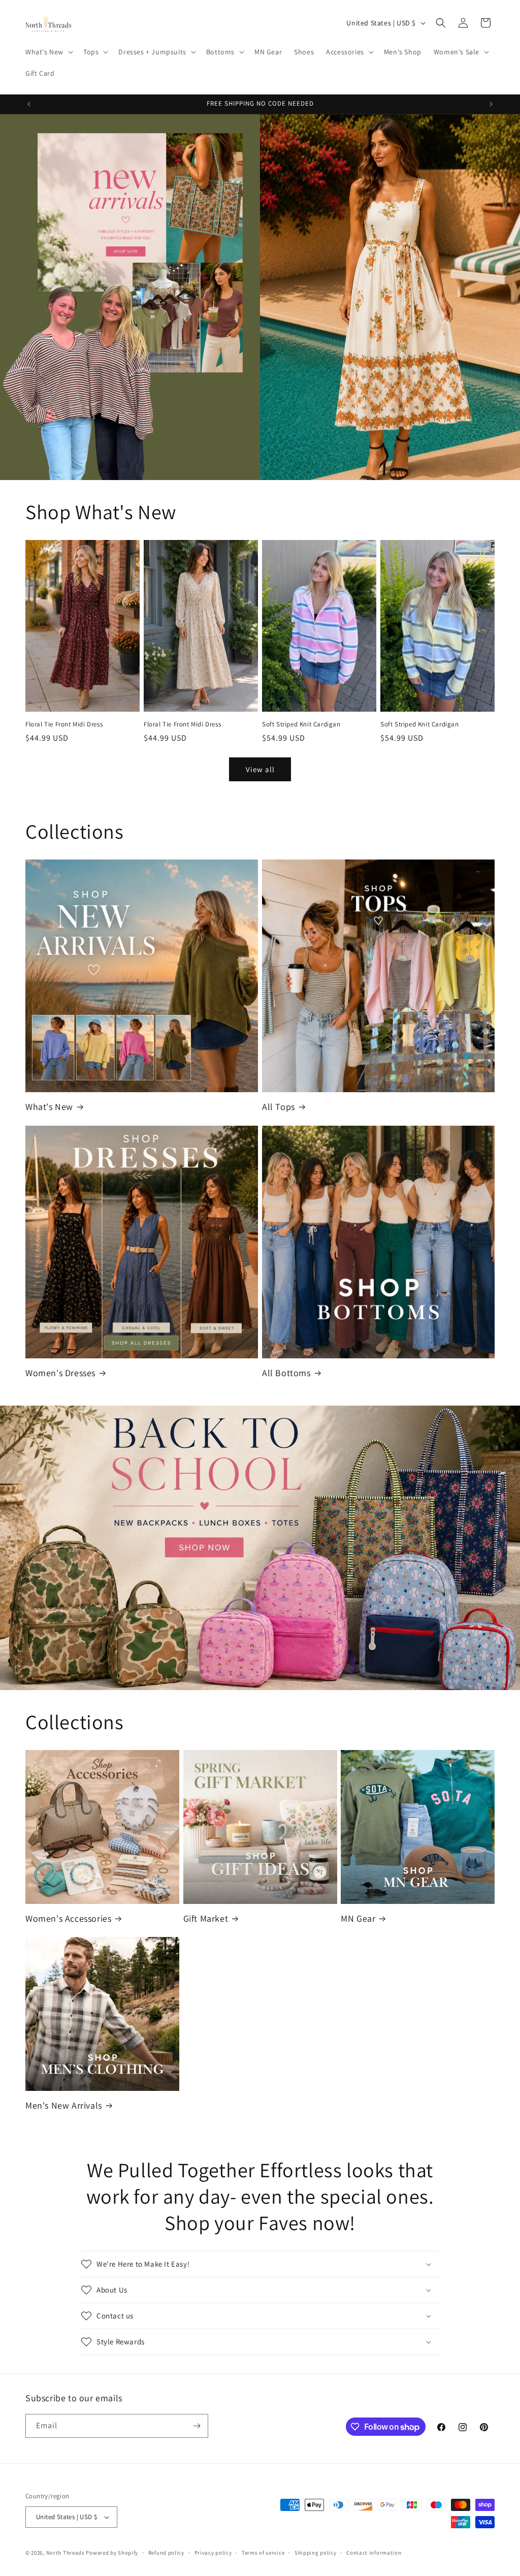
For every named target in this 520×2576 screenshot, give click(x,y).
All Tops (279, 1107)
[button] (48, 52)
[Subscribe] (197, 2426)
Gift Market (206, 1918)
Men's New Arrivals (64, 2105)
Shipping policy (316, 2553)
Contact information (374, 2553)
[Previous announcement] (29, 104)
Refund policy (166, 2553)
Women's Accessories (68, 1918)
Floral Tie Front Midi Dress (64, 724)
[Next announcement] (491, 104)
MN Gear (358, 1918)
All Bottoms (286, 1373)
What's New (49, 1107)
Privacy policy (213, 2553)
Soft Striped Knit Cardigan (301, 724)
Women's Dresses (60, 1373)
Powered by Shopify (112, 2553)
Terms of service (263, 2553)
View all (260, 769)
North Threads (66, 2553)
